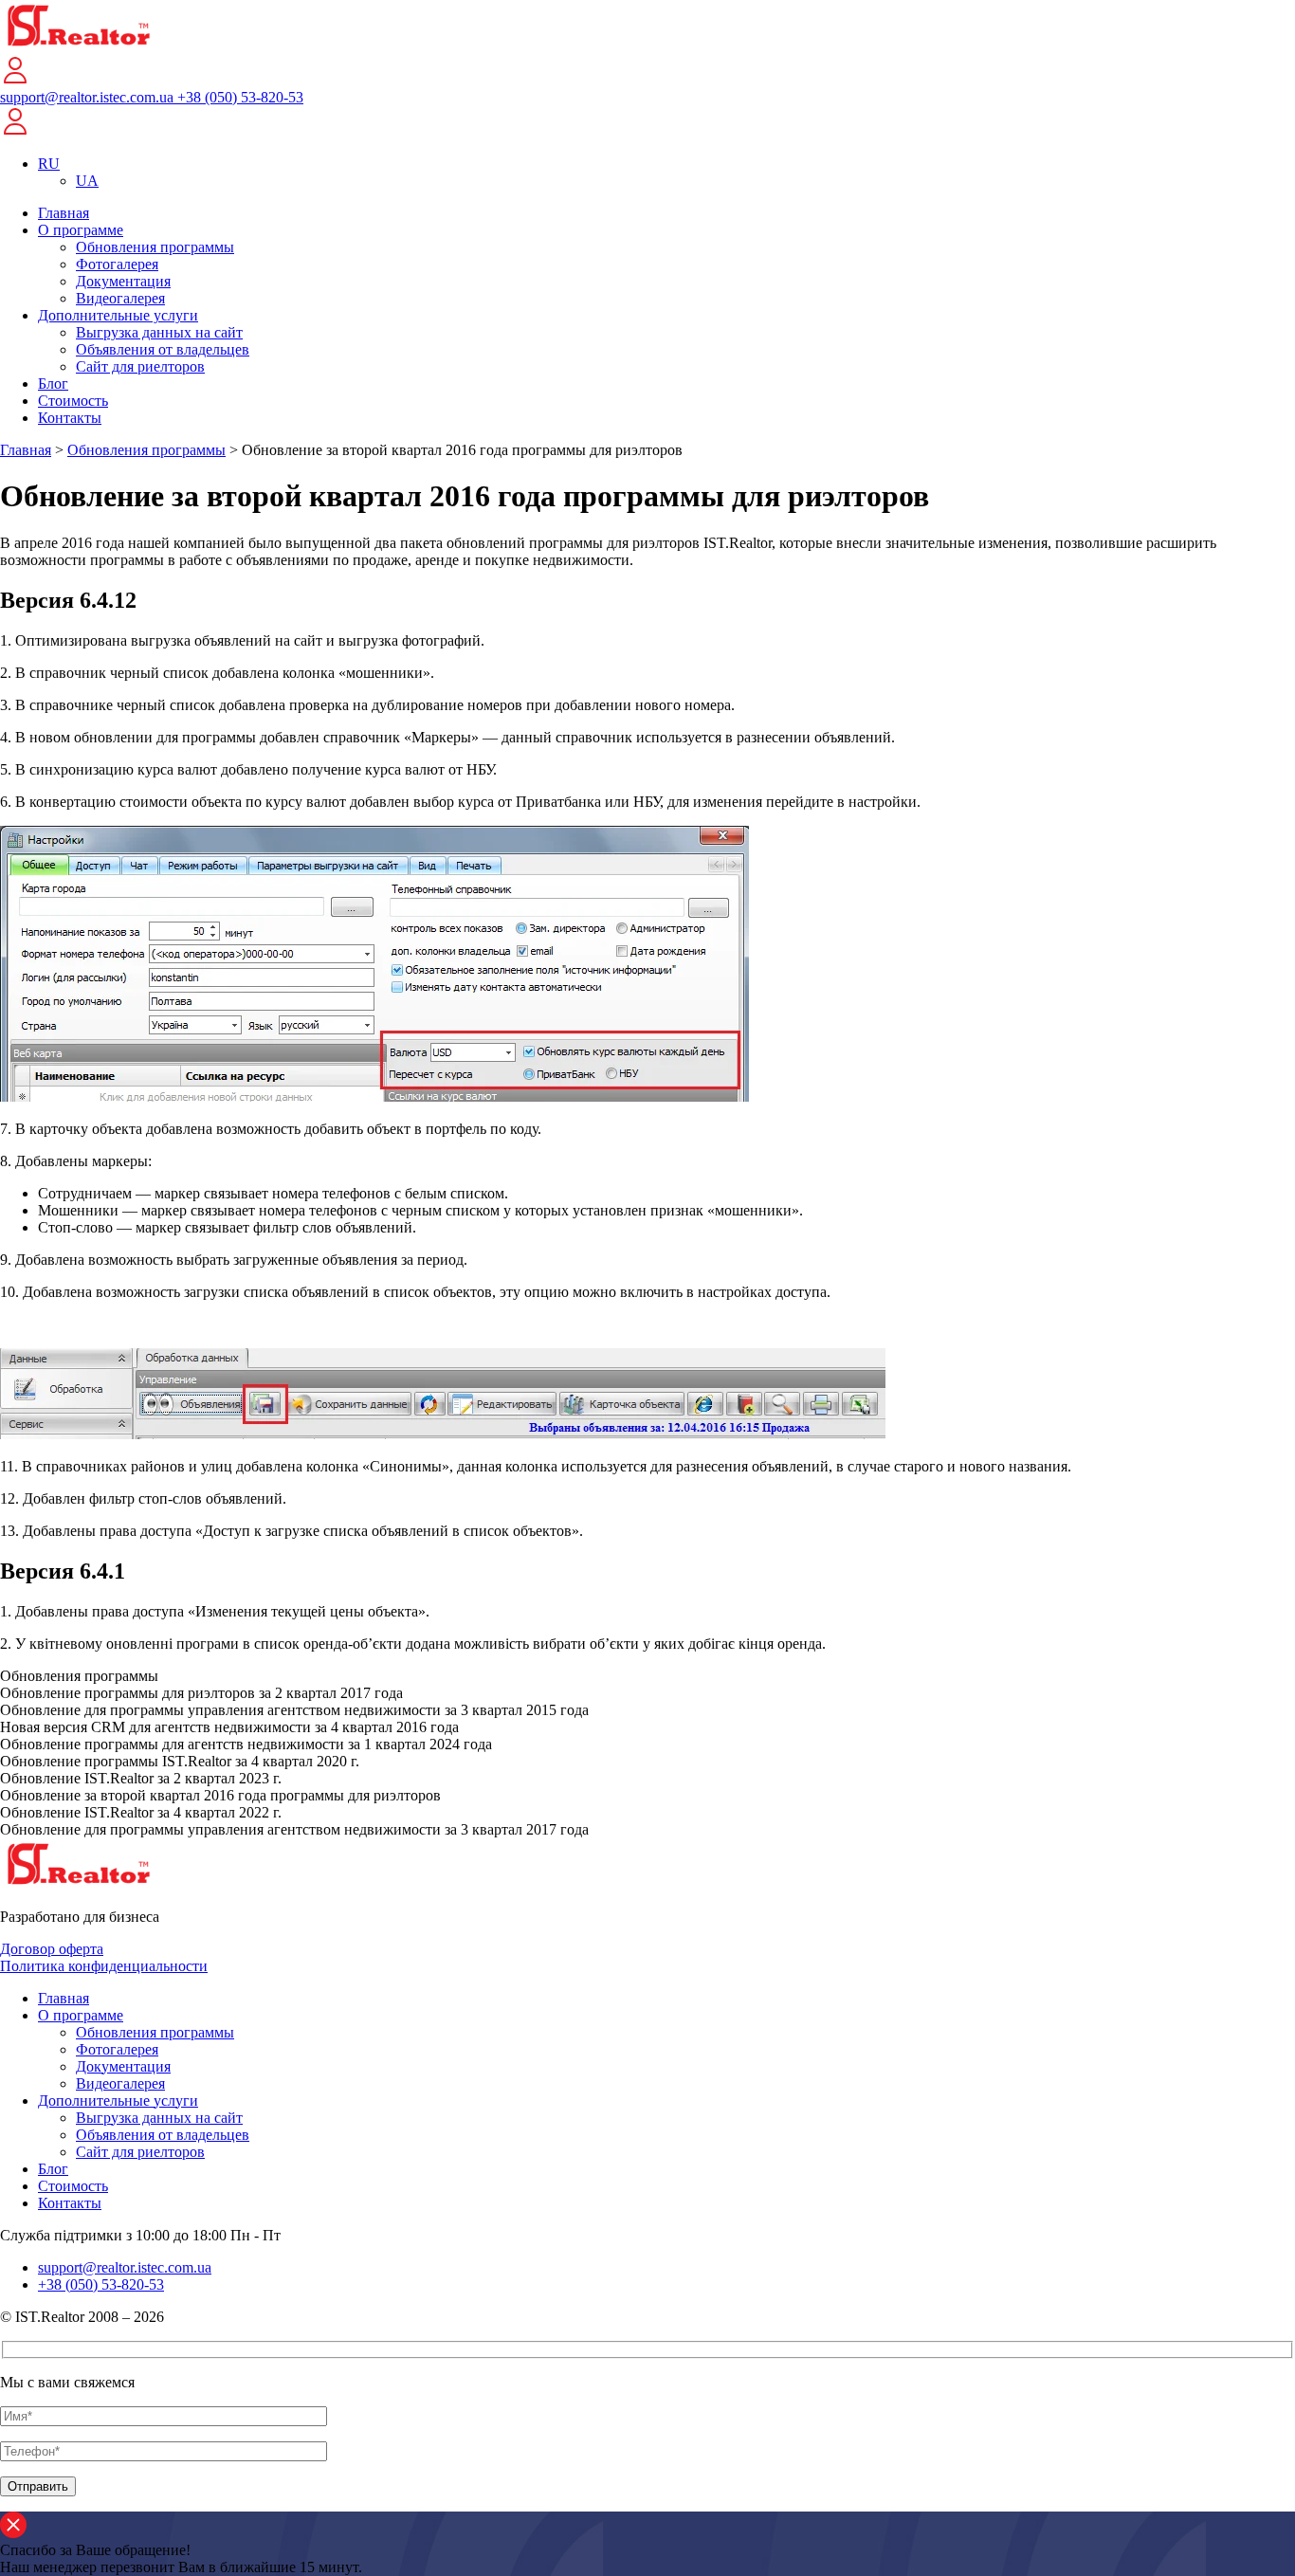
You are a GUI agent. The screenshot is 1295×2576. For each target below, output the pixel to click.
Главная (64, 213)
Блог (53, 384)
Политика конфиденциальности (104, 1966)
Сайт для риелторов (140, 366)
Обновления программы (155, 247)
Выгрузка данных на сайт (159, 332)
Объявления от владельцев (163, 349)
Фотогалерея (117, 264)
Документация (123, 281)
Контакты (70, 418)
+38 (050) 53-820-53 (240, 97)
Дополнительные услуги (118, 315)
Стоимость (73, 401)
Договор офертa (52, 1949)
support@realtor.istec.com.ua (89, 97)
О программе (81, 230)
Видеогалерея (120, 298)
